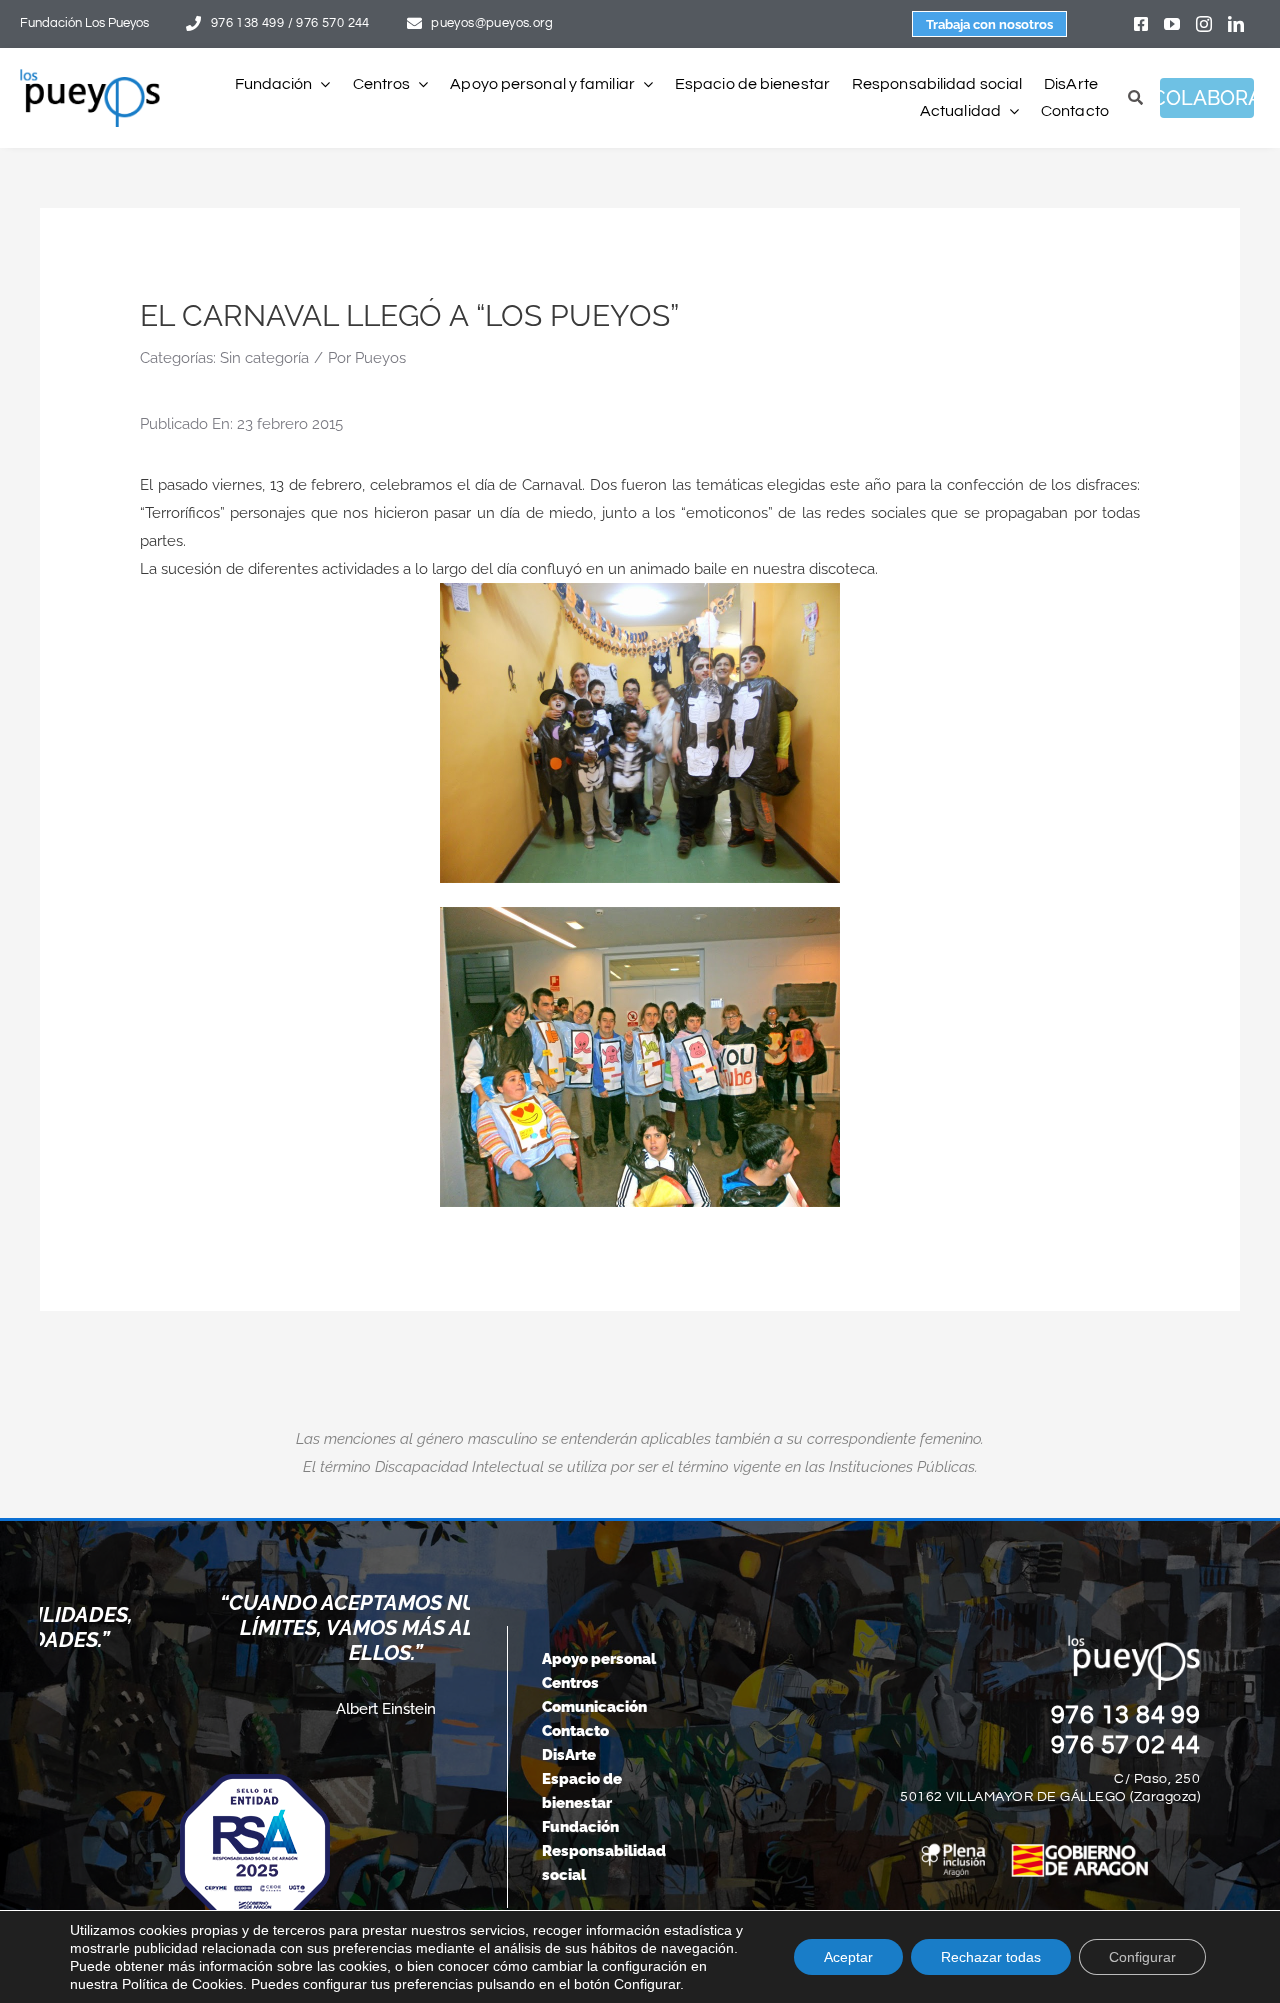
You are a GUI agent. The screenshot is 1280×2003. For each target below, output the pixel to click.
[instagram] (1204, 24)
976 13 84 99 (1126, 1715)
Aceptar (848, 1957)
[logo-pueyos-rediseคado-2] (90, 76)
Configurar (1142, 1957)
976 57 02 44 (1126, 1745)
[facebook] (1141, 24)
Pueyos (380, 358)
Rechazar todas (991, 1957)
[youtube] (1172, 24)
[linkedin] (1236, 24)
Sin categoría (264, 358)
